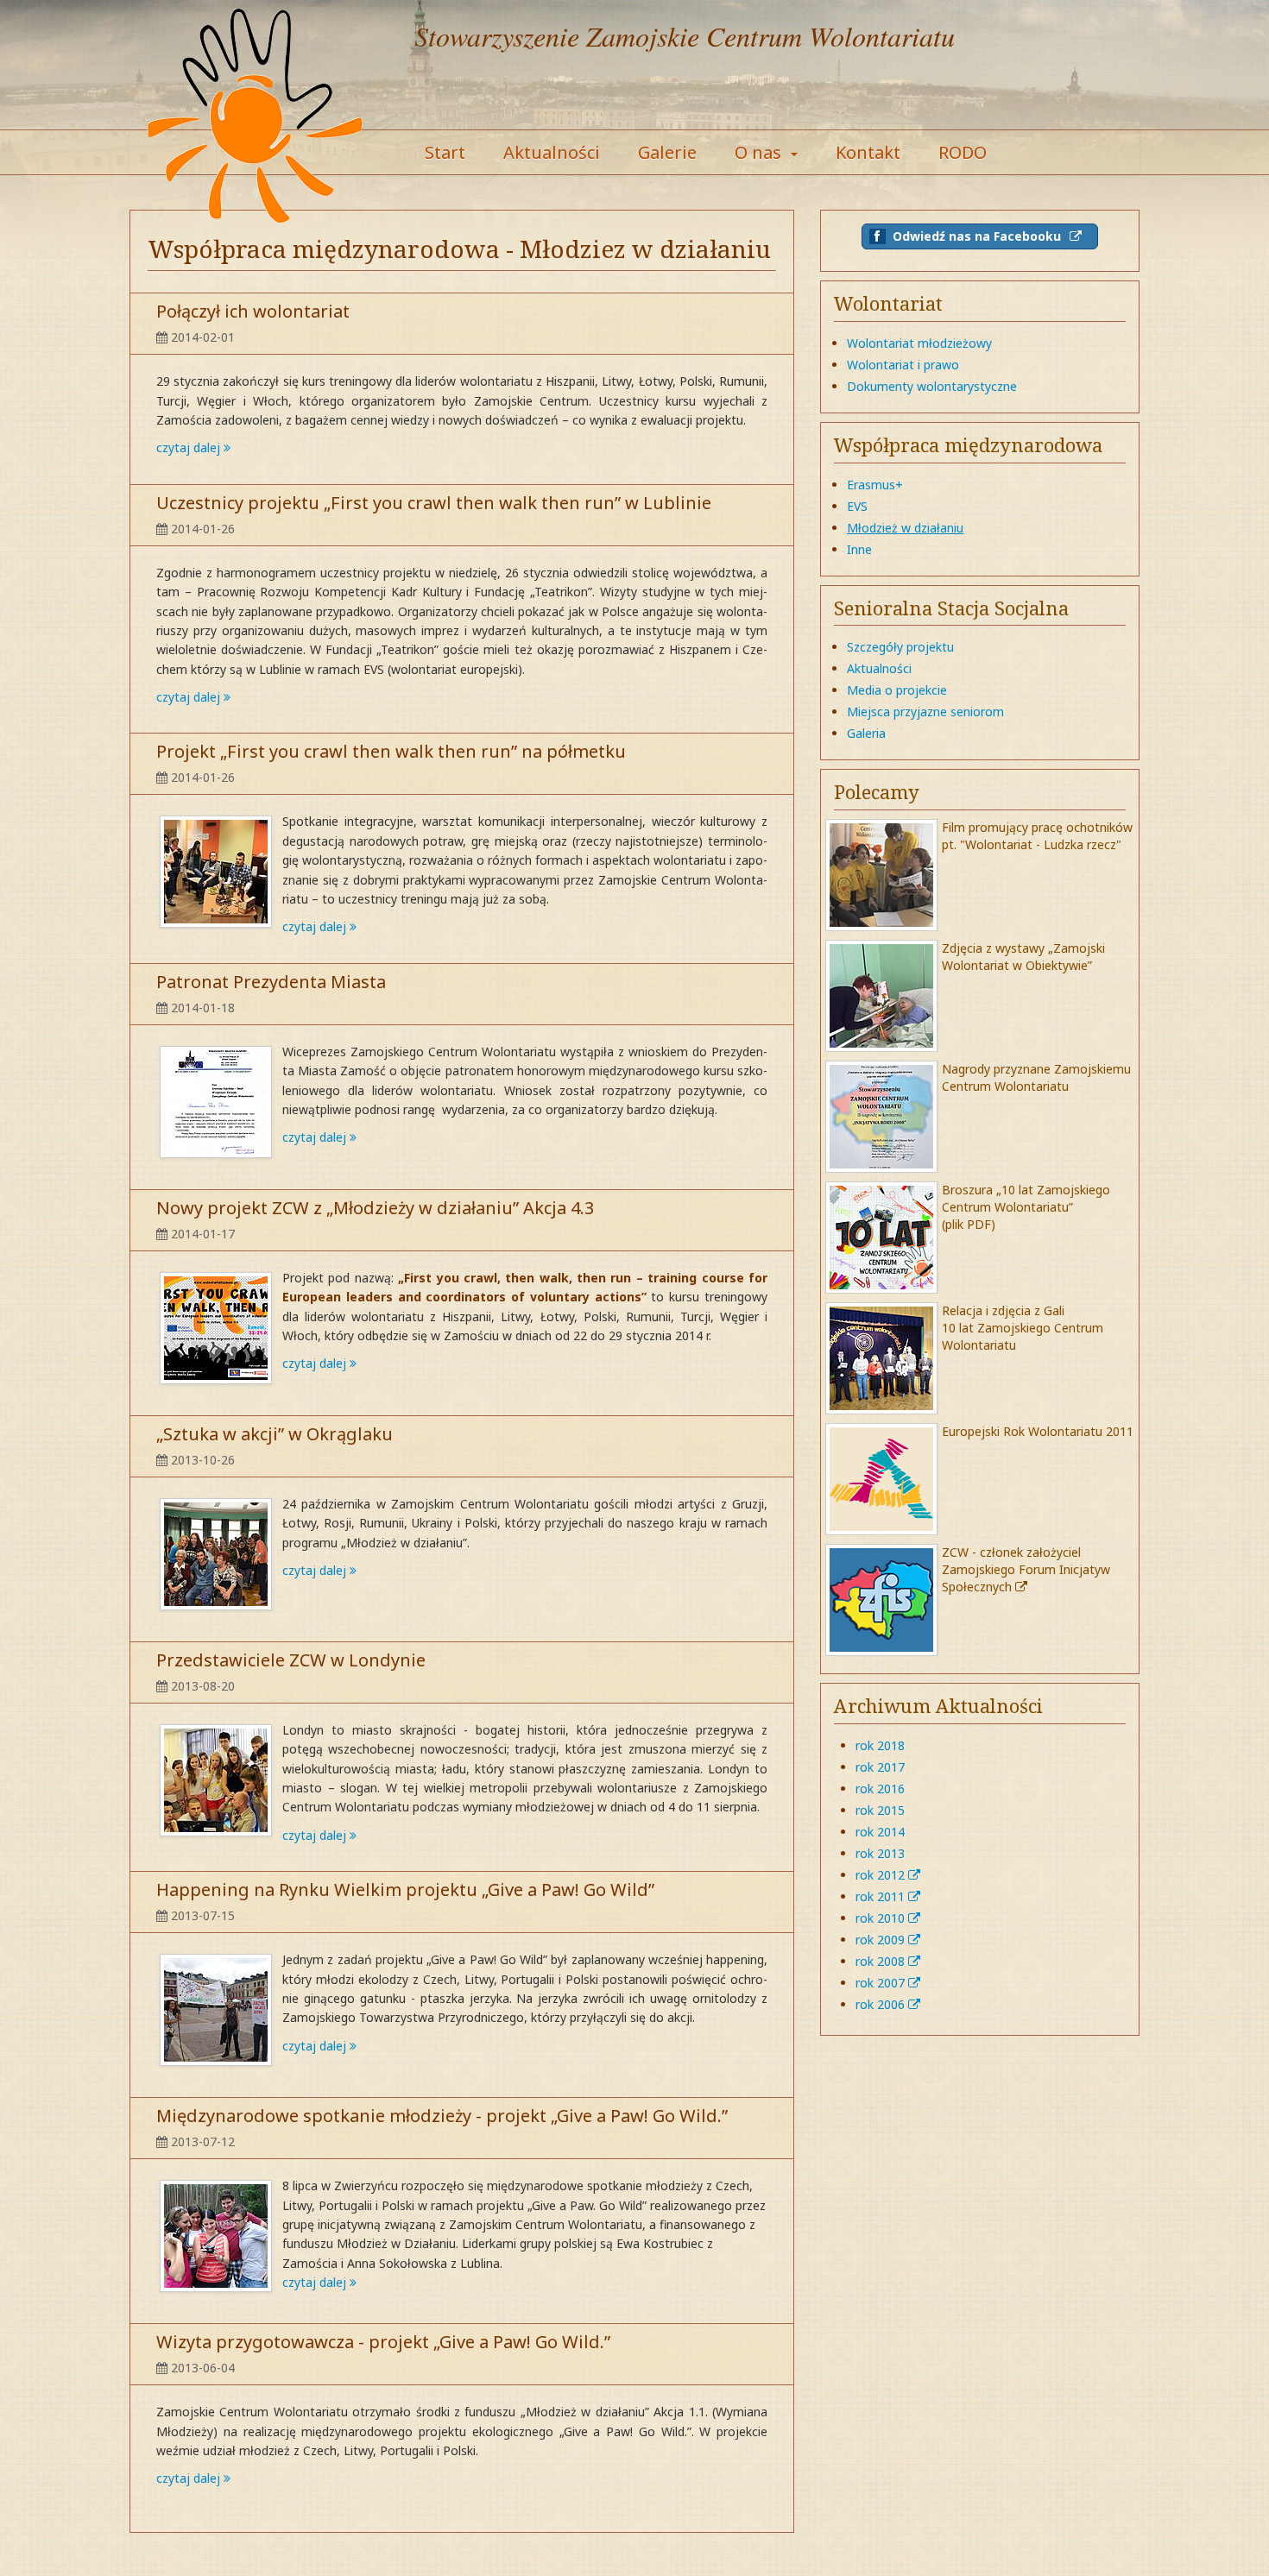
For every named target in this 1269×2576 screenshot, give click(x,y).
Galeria (866, 733)
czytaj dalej (190, 447)
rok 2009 (882, 1940)
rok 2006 (882, 2004)
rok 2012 (882, 1875)
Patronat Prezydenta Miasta (271, 982)
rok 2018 (880, 1745)
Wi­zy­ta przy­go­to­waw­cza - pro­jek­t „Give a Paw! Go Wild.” (383, 2342)
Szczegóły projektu (900, 647)
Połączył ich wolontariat (253, 311)
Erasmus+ (875, 485)
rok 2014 (880, 1832)
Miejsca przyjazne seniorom (925, 712)
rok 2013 (880, 1853)
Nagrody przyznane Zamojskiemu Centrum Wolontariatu (1036, 1077)
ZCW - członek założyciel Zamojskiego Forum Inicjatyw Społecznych (1026, 1569)
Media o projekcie (897, 690)
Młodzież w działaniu (905, 528)
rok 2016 (880, 1789)
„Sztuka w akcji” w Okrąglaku (275, 1434)
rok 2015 (880, 1810)
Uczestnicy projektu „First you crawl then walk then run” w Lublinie (434, 503)
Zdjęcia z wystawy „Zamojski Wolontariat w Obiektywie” (1023, 957)
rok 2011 (882, 1896)
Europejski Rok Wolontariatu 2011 (1038, 1431)
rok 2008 (882, 1961)
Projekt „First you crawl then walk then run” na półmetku (391, 751)
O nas (760, 152)
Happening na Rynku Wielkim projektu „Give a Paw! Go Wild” (405, 1889)
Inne (859, 549)
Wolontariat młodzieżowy (919, 343)
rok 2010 (882, 1918)
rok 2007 (882, 1983)
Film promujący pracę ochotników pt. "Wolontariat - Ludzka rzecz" (1037, 836)
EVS (857, 506)
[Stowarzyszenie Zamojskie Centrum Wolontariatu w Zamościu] (255, 117)
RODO (963, 152)
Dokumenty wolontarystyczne (932, 386)
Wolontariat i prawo (903, 365)
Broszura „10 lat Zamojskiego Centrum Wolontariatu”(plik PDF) (1026, 1207)
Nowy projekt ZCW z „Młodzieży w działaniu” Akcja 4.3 (375, 1208)
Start (445, 152)
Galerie (667, 152)
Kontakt (868, 152)
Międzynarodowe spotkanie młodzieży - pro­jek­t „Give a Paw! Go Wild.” (442, 2116)
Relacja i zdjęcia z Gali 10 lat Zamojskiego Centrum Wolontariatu (1023, 1328)
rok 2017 (880, 1767)
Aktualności (552, 152)
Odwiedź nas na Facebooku (977, 236)
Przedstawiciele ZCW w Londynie (291, 1660)
